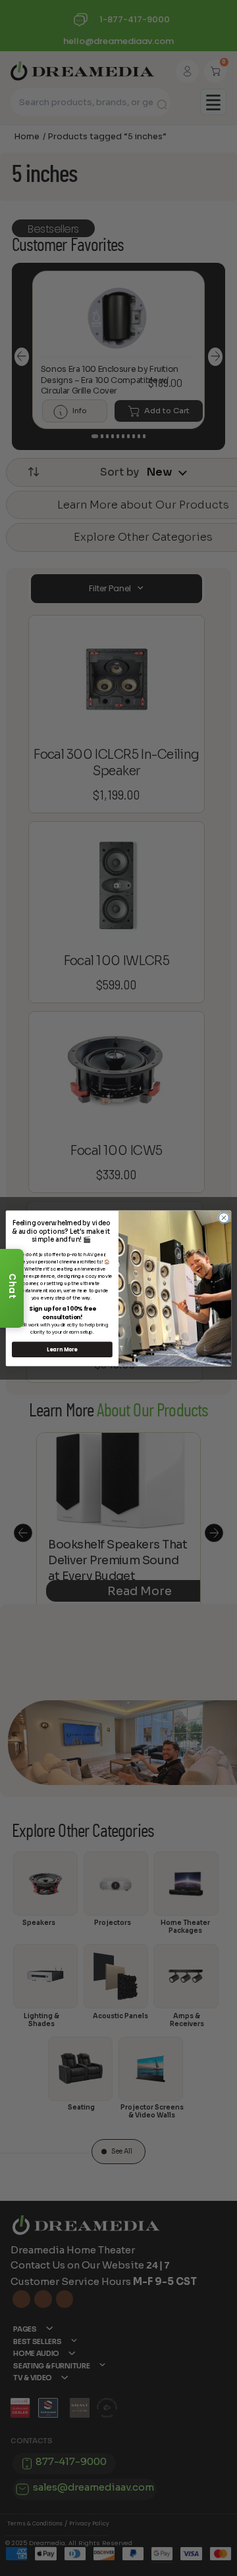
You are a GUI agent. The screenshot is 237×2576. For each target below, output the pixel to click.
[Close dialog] (224, 1217)
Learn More (62, 1349)
